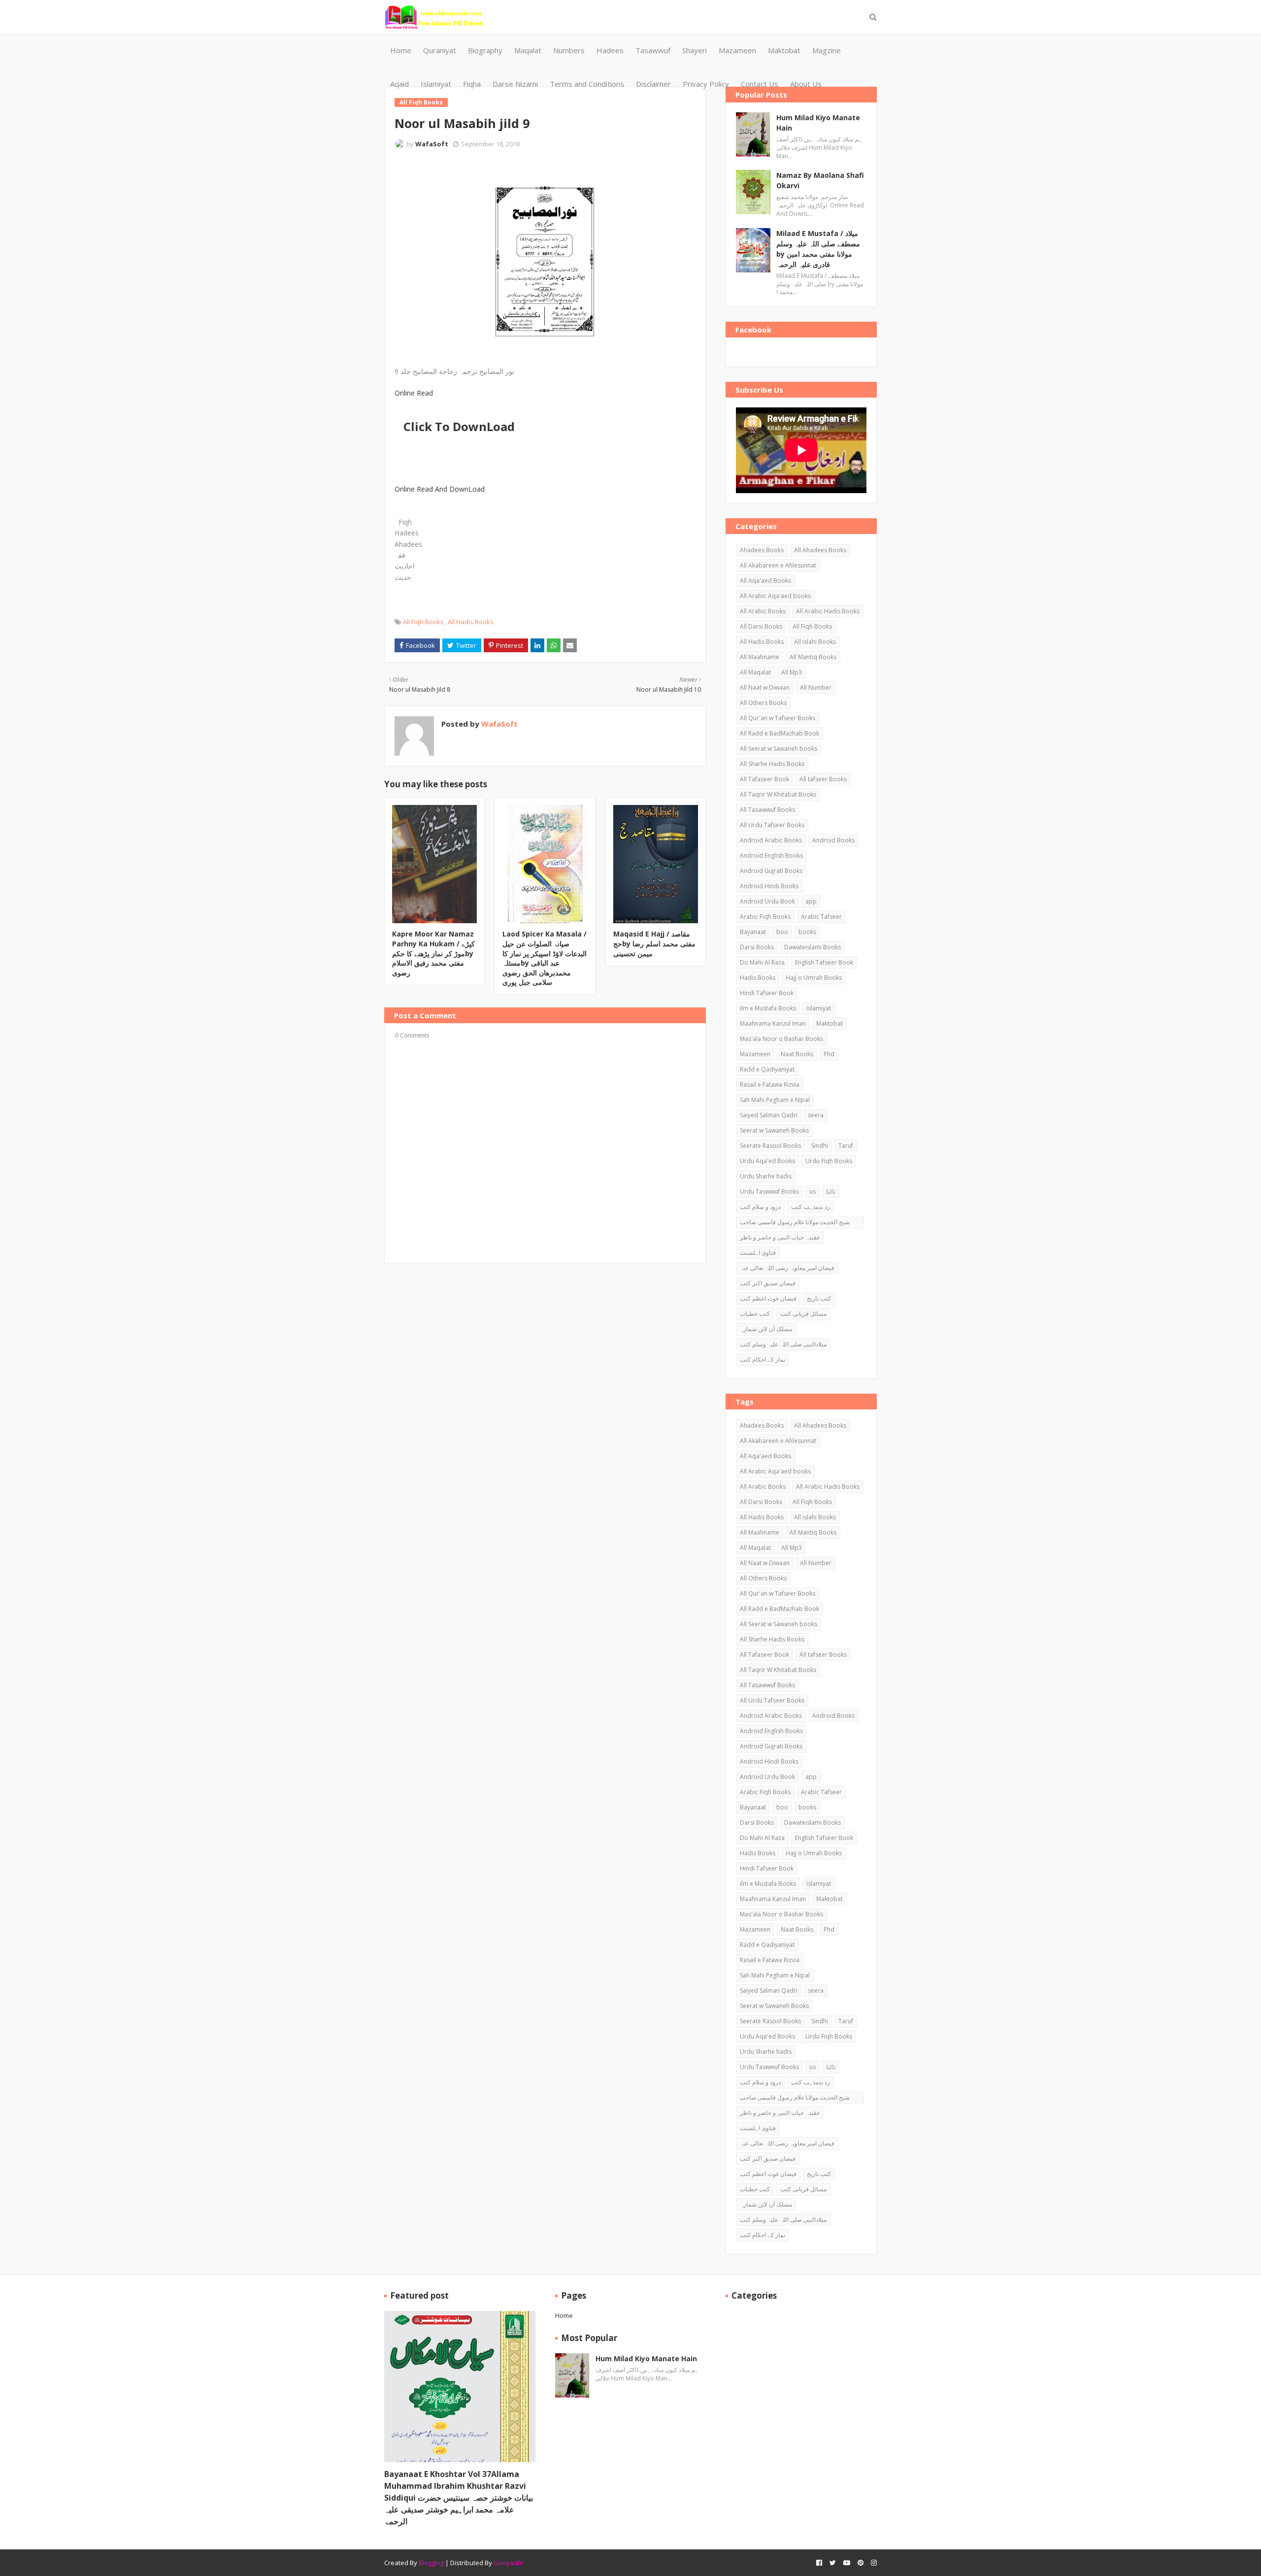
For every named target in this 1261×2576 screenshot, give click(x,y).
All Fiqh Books (423, 622)
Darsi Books (757, 947)
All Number (816, 687)
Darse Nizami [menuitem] (515, 84)
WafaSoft (432, 144)
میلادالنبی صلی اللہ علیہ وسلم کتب (783, 1344)
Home (564, 2315)
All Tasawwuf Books (767, 810)
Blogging (431, 2563)
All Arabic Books (763, 611)
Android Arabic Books (771, 840)
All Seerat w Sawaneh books (779, 749)
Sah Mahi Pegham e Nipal (775, 1100)
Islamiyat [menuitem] (436, 84)
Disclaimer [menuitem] (653, 84)
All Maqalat (755, 672)
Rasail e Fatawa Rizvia (770, 1085)
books (807, 932)
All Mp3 (792, 672)
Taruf (846, 1146)
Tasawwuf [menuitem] (653, 50)
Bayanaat (753, 932)
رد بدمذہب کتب (811, 1207)
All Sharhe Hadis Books (772, 764)
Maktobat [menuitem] (784, 50)
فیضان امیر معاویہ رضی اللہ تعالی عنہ (787, 1268)
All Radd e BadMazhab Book (780, 733)
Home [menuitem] (401, 50)
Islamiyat (819, 1008)
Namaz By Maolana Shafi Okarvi (820, 180)
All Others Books (763, 703)
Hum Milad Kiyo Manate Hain (818, 123)
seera (816, 1115)
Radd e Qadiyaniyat (767, 1069)
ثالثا (831, 1191)
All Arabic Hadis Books (828, 611)
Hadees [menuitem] (610, 50)
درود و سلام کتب (760, 1207)
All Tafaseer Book (764, 779)
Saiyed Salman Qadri (769, 1115)
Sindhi (820, 1146)
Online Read (414, 393)
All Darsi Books (761, 626)
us (813, 1191)
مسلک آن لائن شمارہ (766, 1329)
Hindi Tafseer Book (767, 993)
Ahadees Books (762, 550)
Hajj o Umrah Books (814, 978)
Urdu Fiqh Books (829, 1161)
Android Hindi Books (769, 886)
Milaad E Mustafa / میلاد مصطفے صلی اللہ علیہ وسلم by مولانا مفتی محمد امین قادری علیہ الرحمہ (818, 249)
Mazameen (755, 1054)
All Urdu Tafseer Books (772, 825)
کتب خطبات (755, 1314)
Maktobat (830, 1023)
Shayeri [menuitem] (695, 50)
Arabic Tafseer (821, 917)
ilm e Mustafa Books (768, 1008)
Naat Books (797, 1054)
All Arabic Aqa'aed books (775, 596)
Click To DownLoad (459, 426)
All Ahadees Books (820, 550)
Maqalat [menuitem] (528, 50)
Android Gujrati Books (771, 871)
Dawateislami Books (813, 947)
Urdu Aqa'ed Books (767, 1161)
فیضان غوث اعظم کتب (768, 1298)
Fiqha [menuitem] (472, 84)
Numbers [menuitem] (569, 50)
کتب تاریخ (819, 1298)
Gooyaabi (508, 2563)
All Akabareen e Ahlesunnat (778, 565)
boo (782, 932)
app (811, 901)
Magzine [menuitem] (827, 50)
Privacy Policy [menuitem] (706, 84)
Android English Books (771, 855)
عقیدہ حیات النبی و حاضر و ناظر (780, 1237)
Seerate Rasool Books (770, 1146)
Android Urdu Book (767, 901)
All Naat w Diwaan (765, 687)
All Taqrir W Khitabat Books (778, 794)
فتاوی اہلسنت (758, 1253)
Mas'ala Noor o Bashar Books (781, 1039)
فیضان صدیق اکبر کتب (768, 1283)
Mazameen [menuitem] (737, 50)
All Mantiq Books (813, 657)
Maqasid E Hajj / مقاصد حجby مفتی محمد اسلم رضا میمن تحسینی (654, 943)
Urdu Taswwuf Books (769, 1191)
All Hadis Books (471, 622)
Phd (829, 1054)
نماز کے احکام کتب (763, 1359)
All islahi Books (815, 642)
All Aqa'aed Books (765, 581)
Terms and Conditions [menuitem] (587, 84)
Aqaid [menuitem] (399, 84)
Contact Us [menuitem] (760, 84)
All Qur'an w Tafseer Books (778, 718)
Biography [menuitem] (485, 50)
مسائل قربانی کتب (803, 1314)
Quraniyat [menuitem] (440, 50)
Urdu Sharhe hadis (766, 1176)
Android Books (833, 840)
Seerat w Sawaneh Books (774, 1130)
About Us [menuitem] (806, 84)
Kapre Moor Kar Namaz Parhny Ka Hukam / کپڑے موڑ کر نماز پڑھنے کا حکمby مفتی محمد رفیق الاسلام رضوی (433, 953)
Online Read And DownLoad (440, 489)
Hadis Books (758, 978)
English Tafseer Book (824, 962)
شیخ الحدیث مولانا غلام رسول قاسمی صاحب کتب (795, 1223)
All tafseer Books (823, 779)
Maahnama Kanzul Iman (773, 1023)
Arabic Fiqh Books (765, 917)
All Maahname (760, 657)
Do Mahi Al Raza (762, 962)
